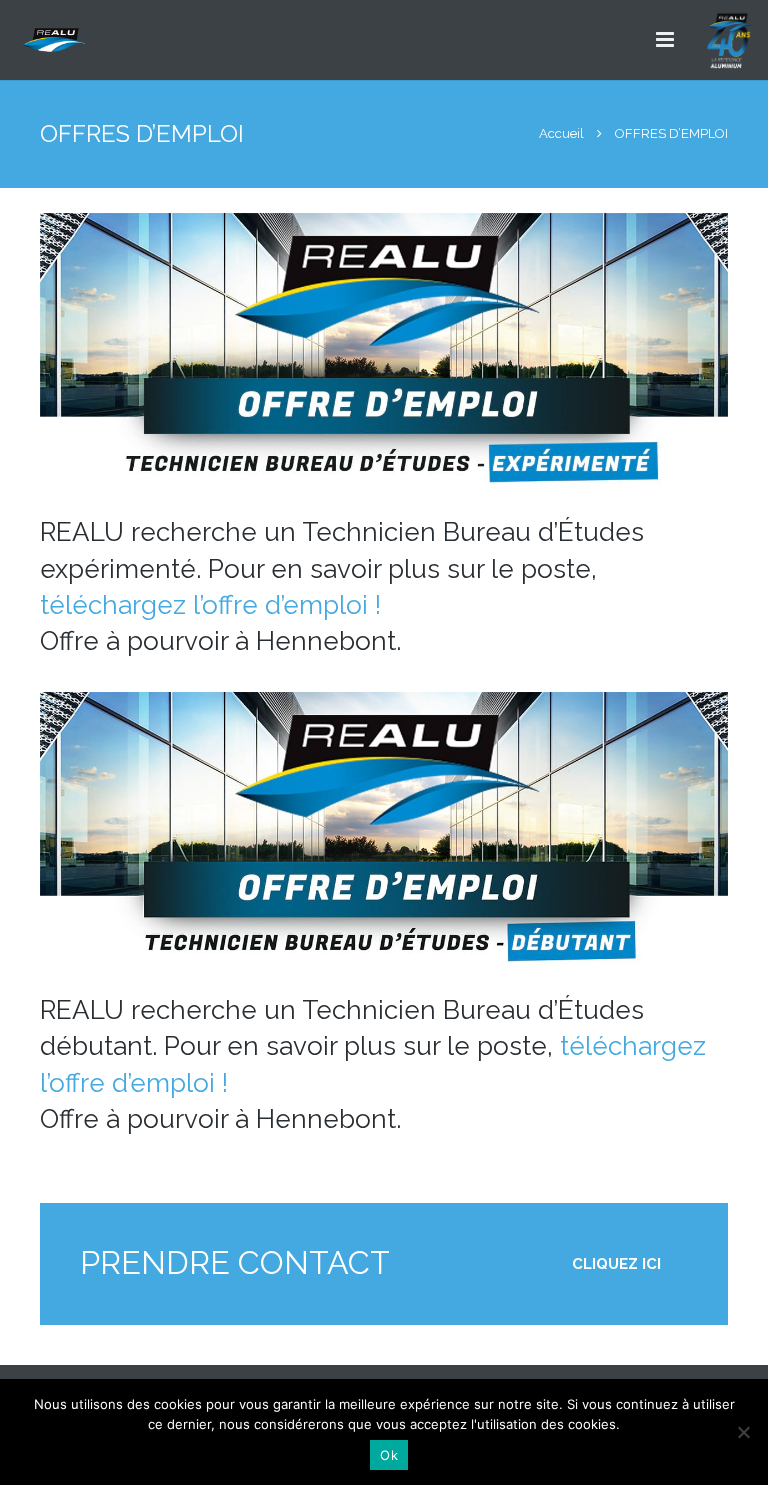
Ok (389, 1455)
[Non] (743, 1432)
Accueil (561, 133)
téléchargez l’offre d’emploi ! (210, 605)
